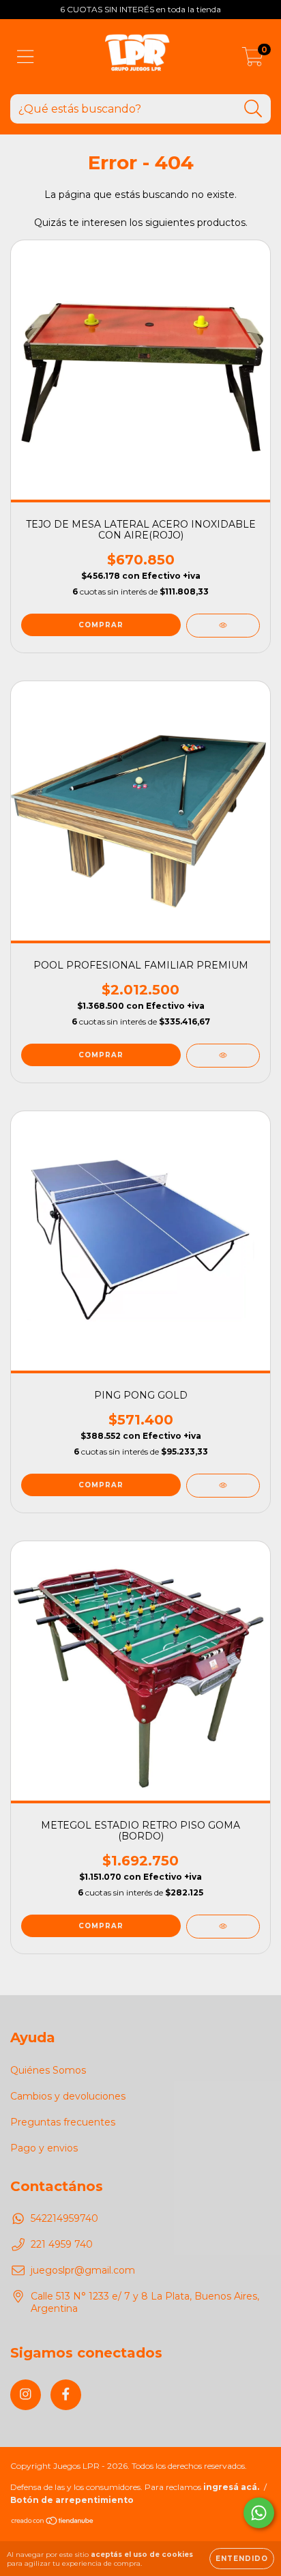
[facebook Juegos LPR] (66, 2395)
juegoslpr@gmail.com (83, 2270)
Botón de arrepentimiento (72, 2500)
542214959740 (64, 2218)
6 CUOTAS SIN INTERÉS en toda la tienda (140, 9)
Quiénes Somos (48, 2070)
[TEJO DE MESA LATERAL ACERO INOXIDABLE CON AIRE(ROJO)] (223, 626)
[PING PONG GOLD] (223, 1486)
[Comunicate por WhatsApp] (259, 2513)
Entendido (242, 2559)
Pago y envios (44, 2148)
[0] (253, 60)
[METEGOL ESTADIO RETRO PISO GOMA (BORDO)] (223, 1927)
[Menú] (26, 57)
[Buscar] (253, 109)
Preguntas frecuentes (63, 2122)
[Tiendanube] (53, 2522)
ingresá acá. (231, 2487)
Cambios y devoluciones (68, 2096)
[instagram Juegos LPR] (26, 2395)
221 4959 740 (62, 2244)
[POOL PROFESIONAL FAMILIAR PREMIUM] (223, 1056)
